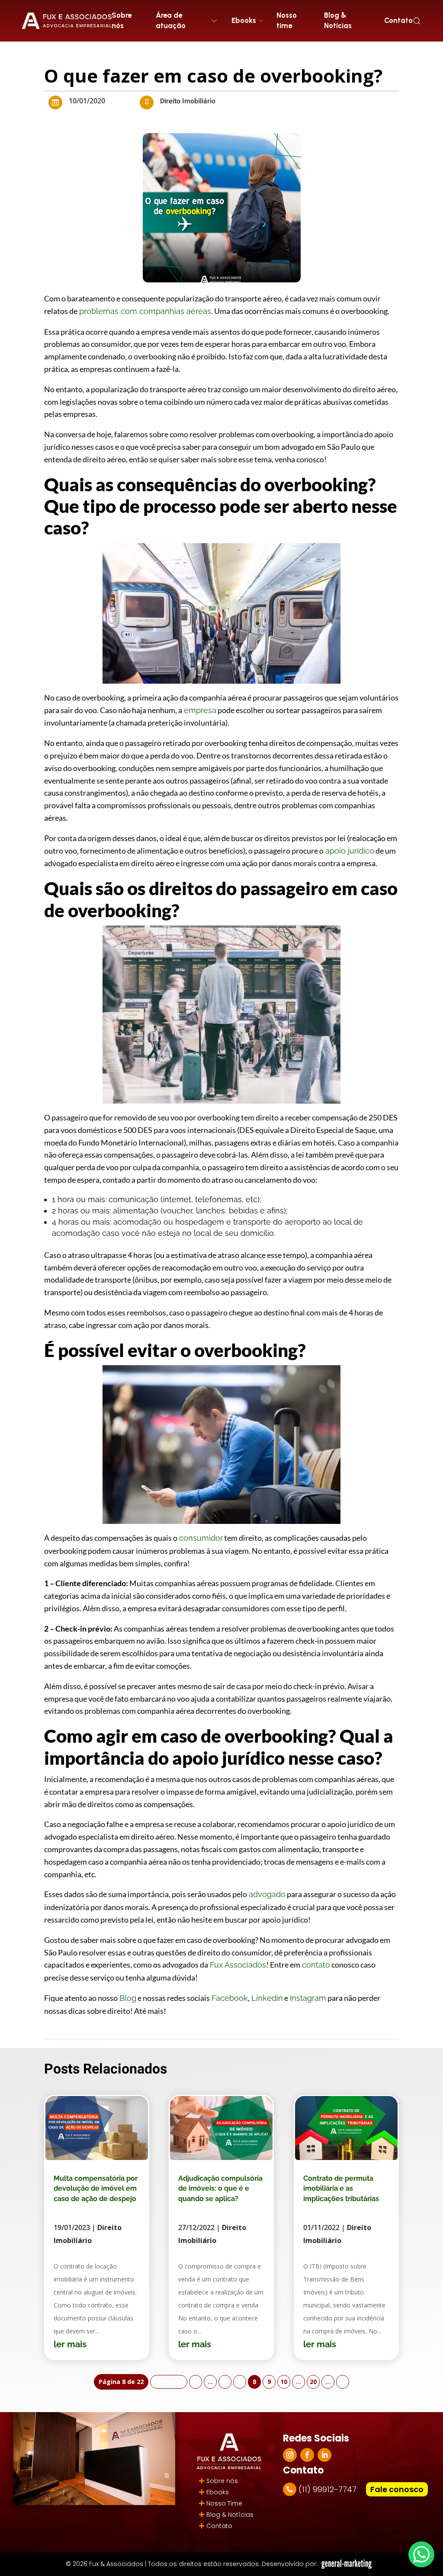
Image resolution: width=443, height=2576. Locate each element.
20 (313, 2382)
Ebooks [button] (244, 20)
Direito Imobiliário (188, 101)
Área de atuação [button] (171, 20)
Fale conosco (397, 2489)
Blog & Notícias (338, 20)
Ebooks (218, 2492)
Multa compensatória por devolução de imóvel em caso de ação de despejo (96, 2189)
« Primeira (169, 2382)
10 (284, 2382)
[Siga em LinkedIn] (324, 2455)
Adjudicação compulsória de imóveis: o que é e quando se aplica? (220, 2189)
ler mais (70, 2344)
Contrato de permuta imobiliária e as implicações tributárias (341, 2189)
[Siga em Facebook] (307, 2455)
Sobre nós (122, 20)
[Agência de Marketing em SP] (347, 2564)
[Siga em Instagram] (290, 2455)
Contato (398, 20)
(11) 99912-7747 (327, 2489)
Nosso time (287, 20)
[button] (417, 21)
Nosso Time (224, 2503)
